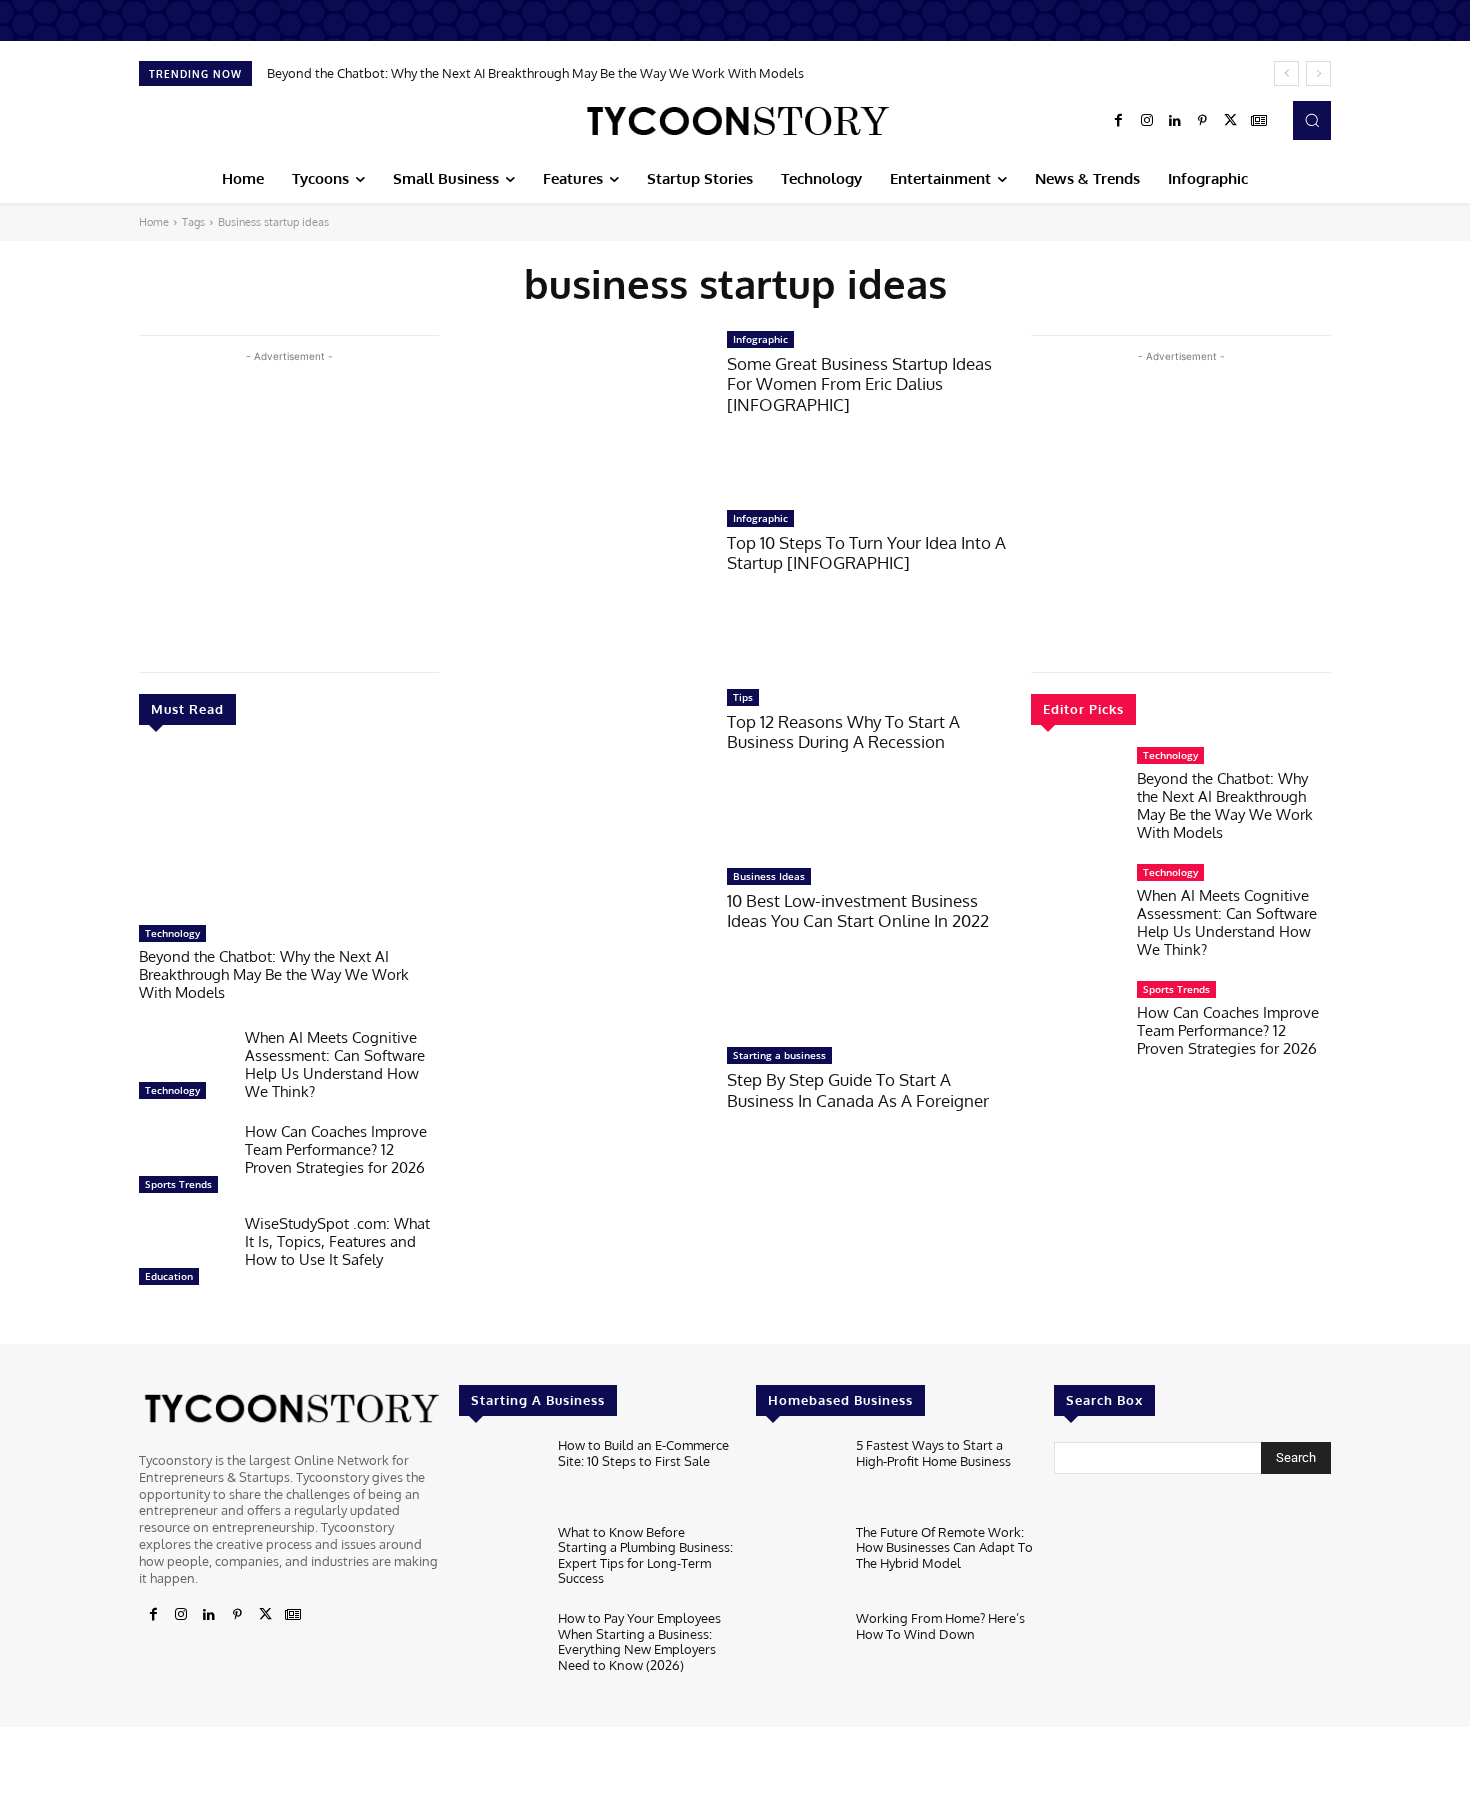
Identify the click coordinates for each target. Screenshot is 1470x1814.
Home (154, 222)
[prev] (1286, 73)
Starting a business (779, 1055)
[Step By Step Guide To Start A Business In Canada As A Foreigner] (583, 1125)
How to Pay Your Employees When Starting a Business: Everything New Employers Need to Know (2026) (639, 1641)
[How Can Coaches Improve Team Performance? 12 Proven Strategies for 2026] (184, 1163)
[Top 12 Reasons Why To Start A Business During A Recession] (583, 767)
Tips (743, 697)
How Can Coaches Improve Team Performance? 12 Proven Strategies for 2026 (336, 1149)
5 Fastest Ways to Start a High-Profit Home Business (933, 1453)
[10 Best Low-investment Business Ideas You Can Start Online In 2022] (583, 946)
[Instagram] (1147, 121)
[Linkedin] (1175, 121)
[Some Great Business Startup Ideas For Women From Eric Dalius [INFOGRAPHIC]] (583, 409)
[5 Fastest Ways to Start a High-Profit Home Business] (797, 1475)
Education (169, 1276)
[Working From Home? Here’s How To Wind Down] (797, 1648)
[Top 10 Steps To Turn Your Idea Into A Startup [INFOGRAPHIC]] (583, 588)
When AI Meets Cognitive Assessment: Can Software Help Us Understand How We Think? (335, 1064)
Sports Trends (178, 1184)
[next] (1318, 73)
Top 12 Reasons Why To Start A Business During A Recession (843, 731)
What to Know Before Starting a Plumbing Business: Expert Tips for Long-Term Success (645, 1555)
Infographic (760, 339)
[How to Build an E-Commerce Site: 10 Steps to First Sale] (500, 1475)
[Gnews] (1259, 121)
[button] (1312, 120)
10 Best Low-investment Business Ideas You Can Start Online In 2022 (858, 910)
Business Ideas (769, 876)
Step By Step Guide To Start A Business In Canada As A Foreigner (858, 1089)
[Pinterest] (1203, 121)
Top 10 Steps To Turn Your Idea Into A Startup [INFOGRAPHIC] (866, 552)
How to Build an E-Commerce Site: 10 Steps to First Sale (643, 1453)
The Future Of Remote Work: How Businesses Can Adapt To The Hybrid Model (944, 1547)
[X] (1231, 121)
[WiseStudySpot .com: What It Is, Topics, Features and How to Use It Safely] (184, 1255)
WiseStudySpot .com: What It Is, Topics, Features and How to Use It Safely (337, 1241)
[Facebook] (1119, 121)
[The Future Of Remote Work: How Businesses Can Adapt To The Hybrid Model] (797, 1562)
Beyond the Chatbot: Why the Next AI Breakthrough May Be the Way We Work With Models (535, 73)
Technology (172, 933)
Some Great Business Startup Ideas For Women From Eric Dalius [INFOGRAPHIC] (859, 384)
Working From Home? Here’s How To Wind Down (940, 1626)
